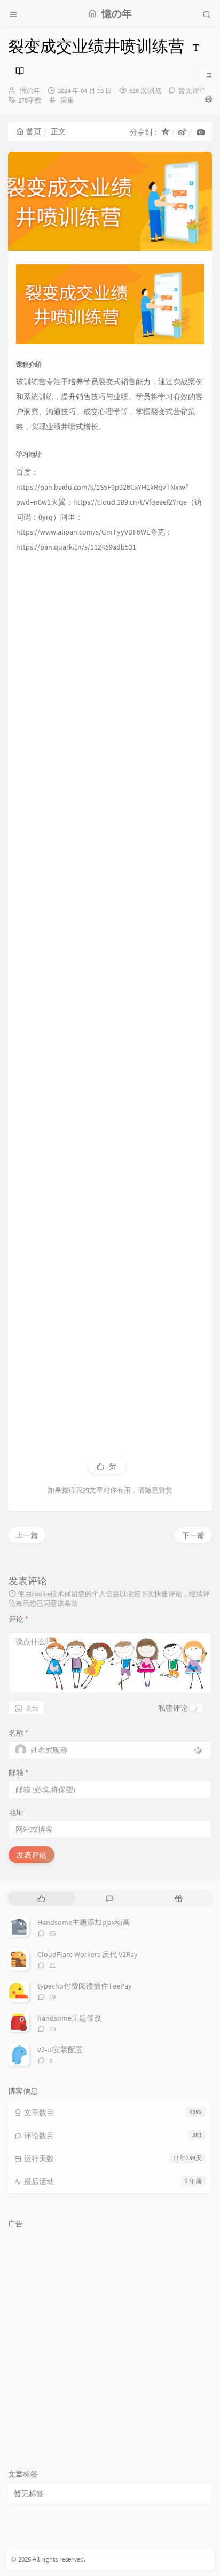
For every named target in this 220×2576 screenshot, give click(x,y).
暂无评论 (192, 91)
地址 (16, 1812)
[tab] (41, 1898)
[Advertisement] (110, 993)
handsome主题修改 (69, 2018)
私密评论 (173, 1708)
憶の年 (30, 91)
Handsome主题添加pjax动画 (84, 1922)
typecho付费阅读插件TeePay (85, 1986)
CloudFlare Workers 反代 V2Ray (88, 1954)
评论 (18, 1619)
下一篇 (193, 1535)
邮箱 (18, 1773)
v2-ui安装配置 (60, 2049)
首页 (34, 131)
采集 (67, 100)
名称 (18, 1733)
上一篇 (27, 1535)
